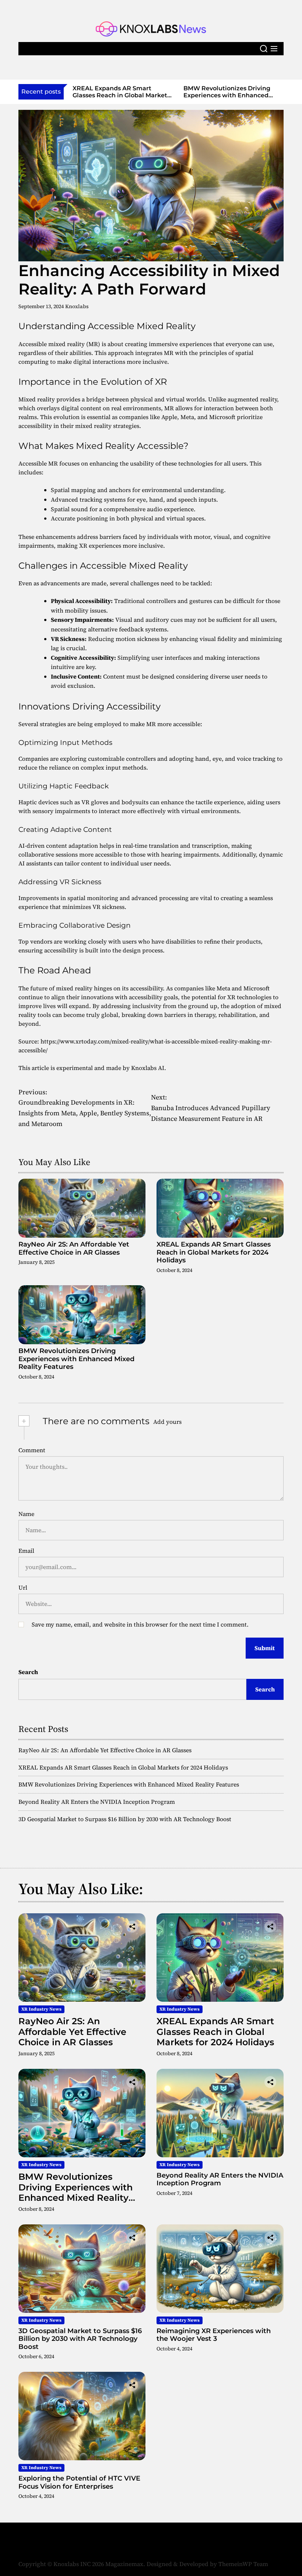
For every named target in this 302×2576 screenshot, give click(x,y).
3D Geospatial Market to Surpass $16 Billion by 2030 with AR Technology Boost (125, 1819)
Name (26, 1514)
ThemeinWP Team (243, 2564)
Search (28, 1672)
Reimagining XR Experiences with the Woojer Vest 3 (214, 2335)
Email (26, 1551)
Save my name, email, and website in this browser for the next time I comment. (140, 1624)
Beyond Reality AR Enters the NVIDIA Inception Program (228, 92)
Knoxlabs (77, 306)
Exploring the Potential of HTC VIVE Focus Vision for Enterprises (79, 2482)
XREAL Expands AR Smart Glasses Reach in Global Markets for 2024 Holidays (214, 1252)
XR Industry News (41, 2009)
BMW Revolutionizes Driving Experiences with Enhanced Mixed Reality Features (116, 95)
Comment (32, 1450)
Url (23, 1587)
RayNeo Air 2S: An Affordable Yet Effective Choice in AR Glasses (74, 1248)
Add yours (167, 1422)
